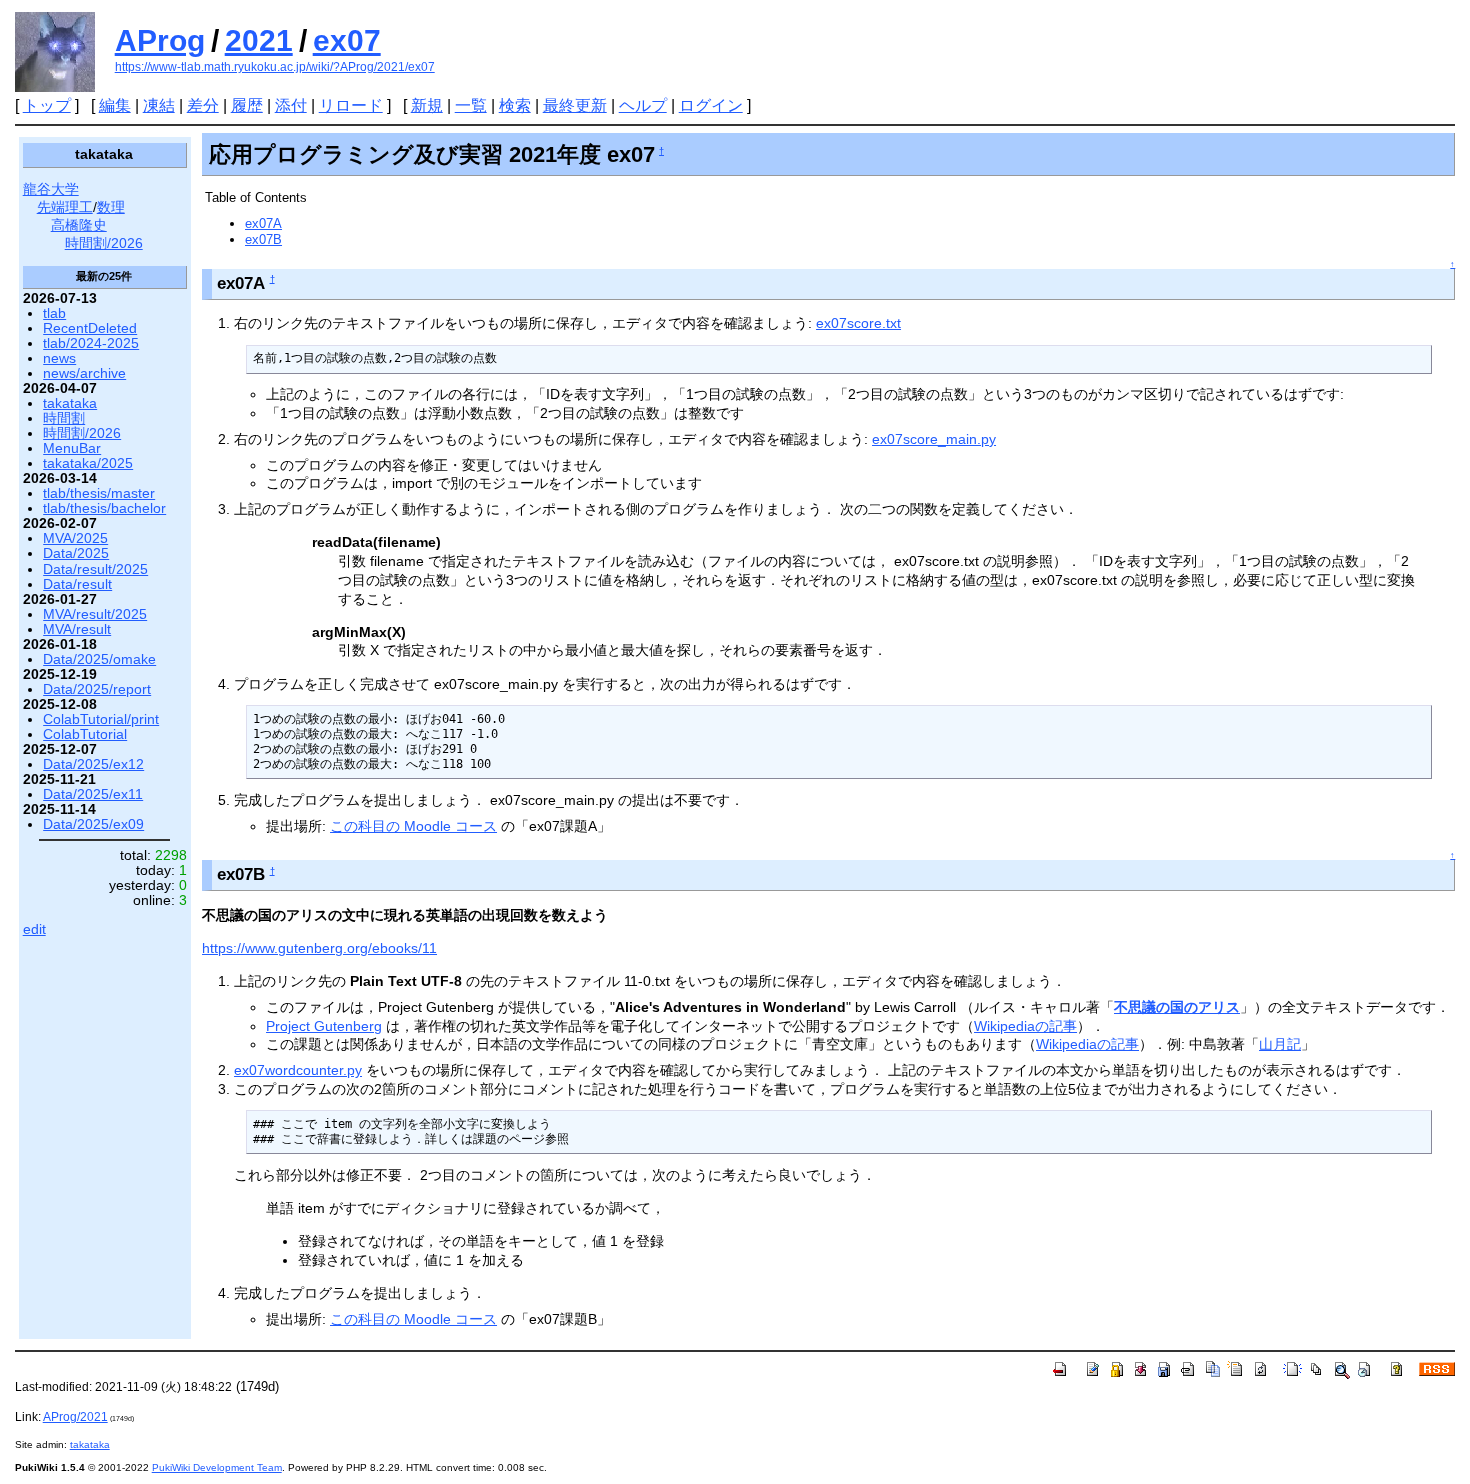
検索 (515, 105)
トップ (47, 105)
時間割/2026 (104, 243)
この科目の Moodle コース (413, 826)
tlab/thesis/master (99, 493)
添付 (291, 105)
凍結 (159, 105)
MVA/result (77, 629)
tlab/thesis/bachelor (104, 508)
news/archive (84, 373)
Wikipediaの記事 (1025, 1026)
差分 (203, 105)
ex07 (347, 40)
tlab (54, 313)
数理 (111, 207)
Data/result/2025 (95, 569)
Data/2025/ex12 (93, 764)
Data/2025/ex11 (93, 794)
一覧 (471, 105)
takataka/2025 (88, 463)
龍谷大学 (51, 189)
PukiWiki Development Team (217, 1467)
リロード (351, 105)
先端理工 (65, 207)
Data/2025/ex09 (93, 824)
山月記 (1280, 1044)
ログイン (711, 105)
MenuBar (72, 448)
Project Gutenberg (324, 1026)
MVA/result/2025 (95, 614)
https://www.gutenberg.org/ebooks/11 (319, 948)
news (59, 358)
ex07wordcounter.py (298, 1070)
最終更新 (575, 105)
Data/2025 (76, 553)
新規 (427, 105)
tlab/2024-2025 (91, 343)
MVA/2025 (75, 538)
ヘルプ (643, 105)
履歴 (247, 105)
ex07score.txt (858, 323)
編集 (115, 105)
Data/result (77, 584)
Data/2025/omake (99, 659)
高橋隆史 (79, 225)
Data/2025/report (97, 689)
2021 (259, 40)
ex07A (263, 223)
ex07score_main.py (934, 439)
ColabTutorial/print (101, 719)
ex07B (263, 239)
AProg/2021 (75, 1417)
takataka (70, 403)
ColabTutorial (85, 734)
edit (34, 929)
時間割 (64, 418)
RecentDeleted (90, 328)
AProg (160, 40)
